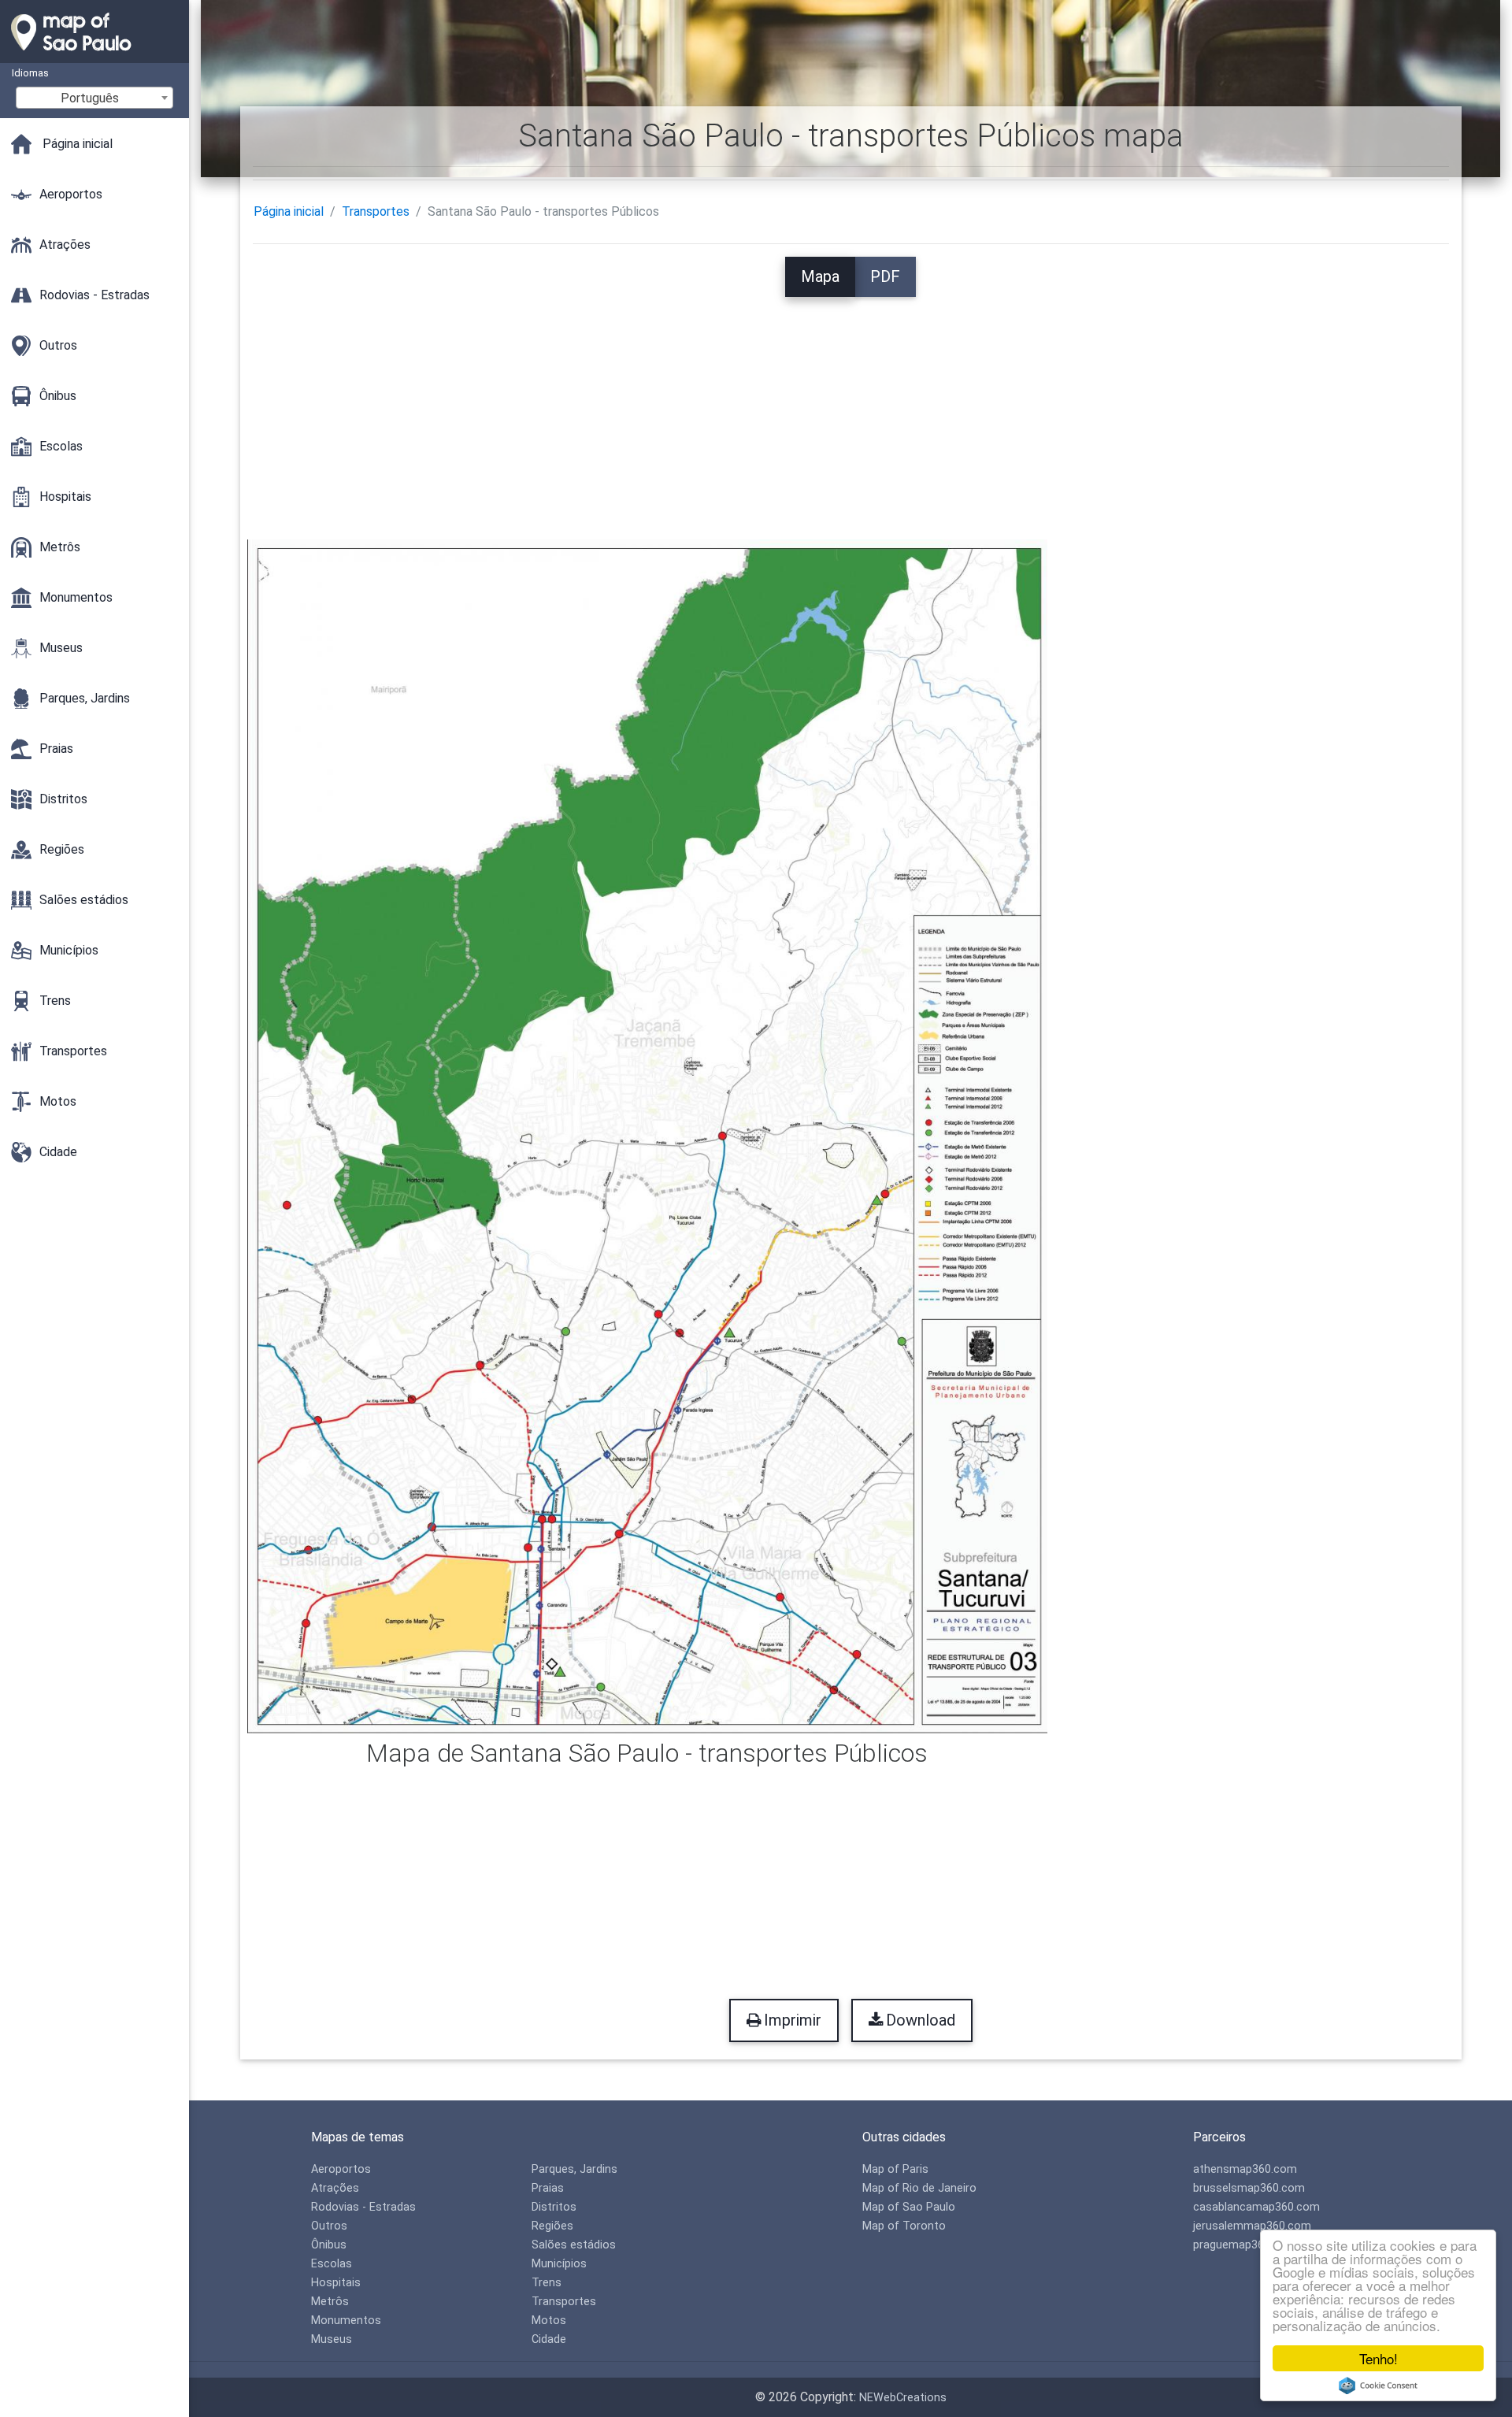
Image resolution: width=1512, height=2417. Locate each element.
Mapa (820, 276)
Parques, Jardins (574, 2169)
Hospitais (336, 2283)
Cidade (549, 2339)
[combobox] (94, 98)
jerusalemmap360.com (1252, 2226)
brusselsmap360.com (1249, 2188)
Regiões (552, 2226)
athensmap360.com (1245, 2169)
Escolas (332, 2264)
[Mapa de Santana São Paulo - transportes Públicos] (648, 1135)
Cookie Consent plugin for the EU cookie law (1378, 2385)
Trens (547, 2283)
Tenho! (1379, 2358)
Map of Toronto (904, 2226)
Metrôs (330, 2302)
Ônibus (329, 2245)
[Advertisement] (850, 407)
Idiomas (30, 73)
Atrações (335, 2188)
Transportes (376, 211)
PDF (885, 276)
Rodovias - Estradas (363, 2207)
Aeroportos (341, 2169)
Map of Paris (895, 2169)
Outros (329, 2226)
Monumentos (346, 2321)
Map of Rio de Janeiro (919, 2188)
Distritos (554, 2207)
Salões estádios (574, 2245)
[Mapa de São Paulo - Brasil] (94, 55)
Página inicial (289, 211)
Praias (548, 2188)
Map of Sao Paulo (909, 2207)
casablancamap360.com (1256, 2207)
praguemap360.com (1245, 2245)
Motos (549, 2321)
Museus (332, 2339)
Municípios (559, 2264)
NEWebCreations (903, 2398)
